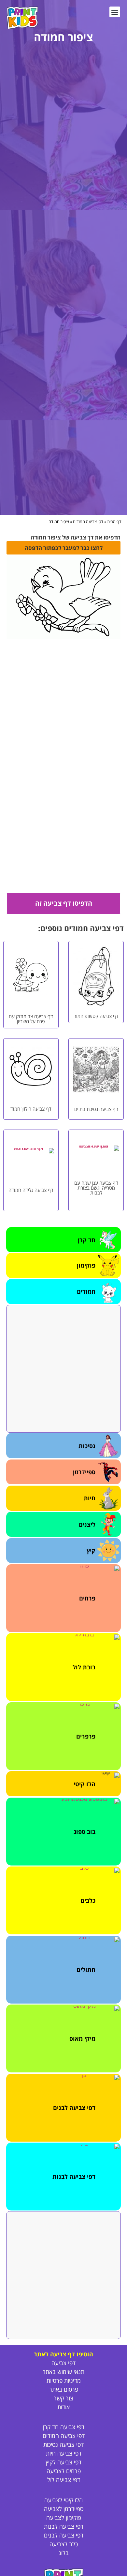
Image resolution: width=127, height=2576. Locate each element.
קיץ (91, 1551)
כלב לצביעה (64, 2544)
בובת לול (84, 1667)
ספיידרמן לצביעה (64, 2509)
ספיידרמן (84, 1472)
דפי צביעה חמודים (88, 522)
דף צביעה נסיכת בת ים (96, 1109)
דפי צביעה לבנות (74, 2177)
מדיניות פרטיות (64, 2381)
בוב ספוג (85, 1832)
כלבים (88, 1900)
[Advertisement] (63, 1369)
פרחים (87, 1598)
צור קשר (63, 2398)
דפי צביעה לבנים (74, 2108)
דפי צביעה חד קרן (64, 2427)
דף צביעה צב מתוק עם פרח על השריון (31, 1019)
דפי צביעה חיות (64, 2453)
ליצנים (87, 1524)
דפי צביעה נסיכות (63, 2444)
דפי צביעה (63, 2363)
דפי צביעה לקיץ (63, 2462)
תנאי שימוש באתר (63, 2372)
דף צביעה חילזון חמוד (31, 1109)
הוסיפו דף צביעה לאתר (63, 2354)
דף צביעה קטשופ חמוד (96, 1016)
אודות (63, 2407)
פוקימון (86, 1265)
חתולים (86, 1970)
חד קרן (87, 1240)
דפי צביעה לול (64, 2480)
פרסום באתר (64, 2389)
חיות (90, 1498)
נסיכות (87, 1446)
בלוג (64, 2553)
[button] (115, 12)
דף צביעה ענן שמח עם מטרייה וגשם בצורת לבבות (96, 1188)
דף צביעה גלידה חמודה (31, 1190)
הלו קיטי (85, 1784)
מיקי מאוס (82, 2038)
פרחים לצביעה (64, 2471)
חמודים (86, 1291)
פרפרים (86, 1736)
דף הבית (114, 522)
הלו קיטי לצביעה (63, 2500)
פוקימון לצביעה (64, 2518)
